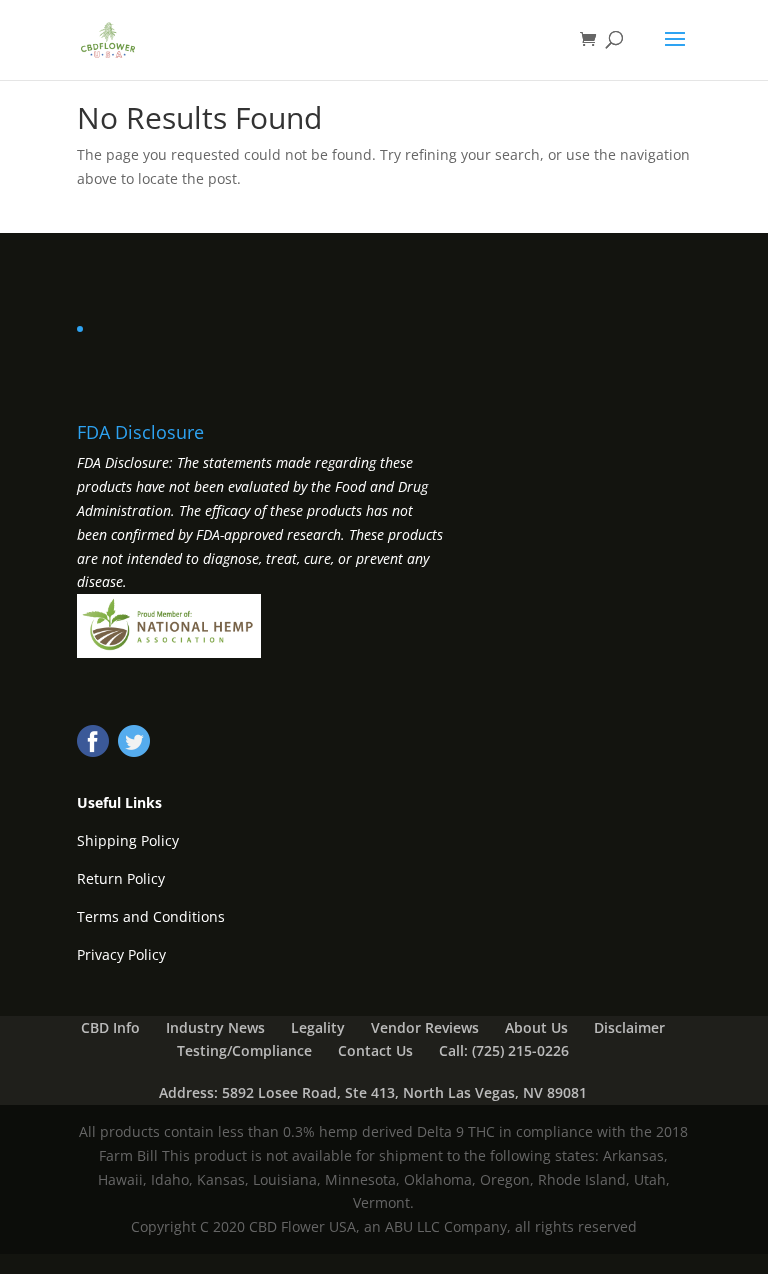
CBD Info (110, 1027)
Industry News (215, 1027)
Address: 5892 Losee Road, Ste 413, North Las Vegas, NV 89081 (373, 1092)
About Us (536, 1027)
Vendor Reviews (425, 1027)
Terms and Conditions (151, 916)
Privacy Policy (121, 954)
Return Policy (121, 878)
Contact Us (375, 1050)
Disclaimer (629, 1027)
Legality (318, 1027)
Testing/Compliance (244, 1050)
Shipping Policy (128, 840)
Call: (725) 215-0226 (504, 1050)
